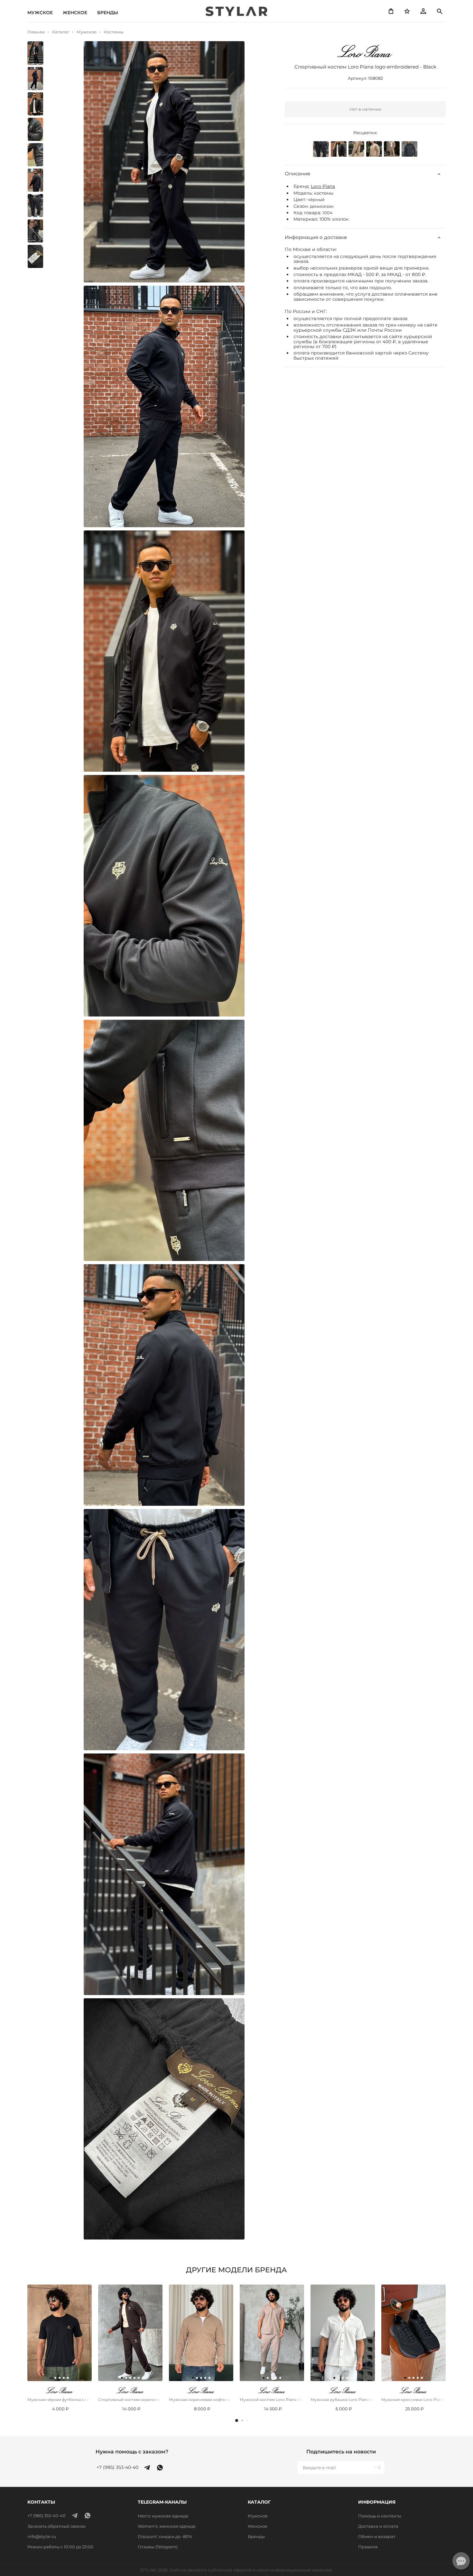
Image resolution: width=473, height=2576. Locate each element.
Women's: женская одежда (167, 2526)
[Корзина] (391, 11)
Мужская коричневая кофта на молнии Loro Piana (201, 2400)
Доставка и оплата (378, 2526)
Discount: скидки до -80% (165, 2536)
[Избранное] (407, 11)
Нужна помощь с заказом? (132, 2452)
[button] (237, 2420)
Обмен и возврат (377, 2536)
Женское (75, 13)
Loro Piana (323, 187)
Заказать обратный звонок (57, 2526)
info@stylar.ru (42, 2536)
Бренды (108, 13)
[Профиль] (423, 11)
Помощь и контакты (380, 2516)
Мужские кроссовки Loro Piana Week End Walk (413, 2400)
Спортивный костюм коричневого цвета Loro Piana (130, 2400)
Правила (368, 2547)
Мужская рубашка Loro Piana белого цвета (343, 2400)
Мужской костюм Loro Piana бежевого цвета (272, 2400)
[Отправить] (378, 2468)
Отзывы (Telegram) (158, 2547)
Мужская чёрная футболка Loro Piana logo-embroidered (60, 2400)
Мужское (40, 13)
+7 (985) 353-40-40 (117, 2467)
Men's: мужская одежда (163, 2516)
